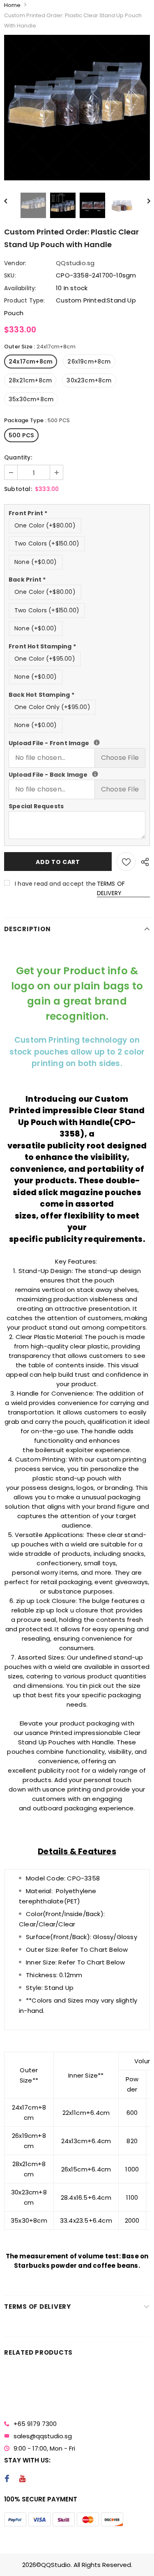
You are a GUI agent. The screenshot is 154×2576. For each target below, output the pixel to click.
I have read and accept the (70, 888)
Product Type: (25, 300)
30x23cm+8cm (89, 380)
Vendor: (15, 263)
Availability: (20, 288)
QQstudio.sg (75, 263)
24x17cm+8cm (31, 362)
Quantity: (18, 457)
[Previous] (10, 200)
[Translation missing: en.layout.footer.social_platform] (7, 2479)
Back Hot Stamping (41, 695)
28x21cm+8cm (30, 380)
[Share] (143, 862)
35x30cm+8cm (31, 399)
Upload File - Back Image (77, 774)
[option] (77, 108)
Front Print (28, 513)
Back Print (27, 580)
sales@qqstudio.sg (43, 2436)
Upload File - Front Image (77, 743)
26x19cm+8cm (89, 362)
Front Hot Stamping (42, 646)
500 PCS (21, 435)
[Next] (144, 200)
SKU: (10, 275)
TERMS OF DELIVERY (111, 888)
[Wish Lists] (126, 862)
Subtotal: (18, 489)
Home (12, 5)
